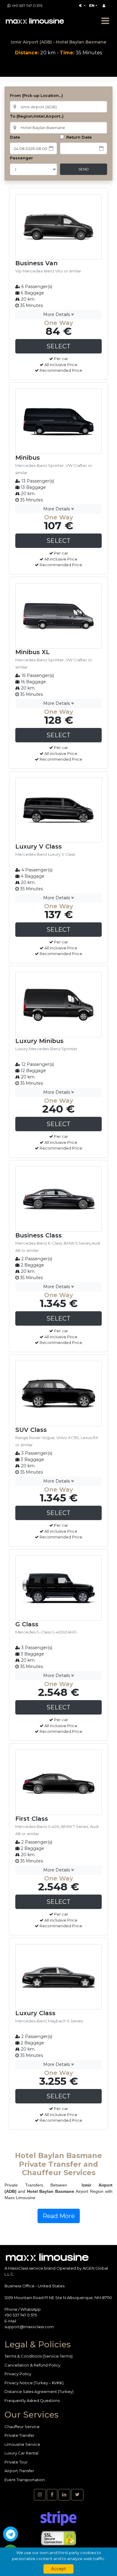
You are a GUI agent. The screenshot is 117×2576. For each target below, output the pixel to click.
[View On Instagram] (40, 2495)
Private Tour (16, 2462)
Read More (59, 2216)
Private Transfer (19, 2435)
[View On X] (77, 2495)
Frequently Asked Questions (32, 2400)
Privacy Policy (18, 2374)
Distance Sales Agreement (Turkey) (39, 2391)
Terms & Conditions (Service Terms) (39, 2356)
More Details (57, 314)
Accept (58, 2569)
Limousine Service (22, 2444)
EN (92, 6)
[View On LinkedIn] (64, 2495)
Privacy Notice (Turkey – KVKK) (34, 2383)
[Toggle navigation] (105, 21)
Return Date (78, 137)
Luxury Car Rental (21, 2453)
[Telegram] (10, 2534)
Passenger (21, 158)
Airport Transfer (19, 2471)
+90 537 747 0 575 (27, 6)
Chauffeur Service (22, 2427)
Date (15, 137)
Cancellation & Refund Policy (32, 2365)
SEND (84, 169)
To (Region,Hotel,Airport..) (37, 116)
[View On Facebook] (52, 2495)
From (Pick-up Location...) (36, 95)
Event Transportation (25, 2480)
